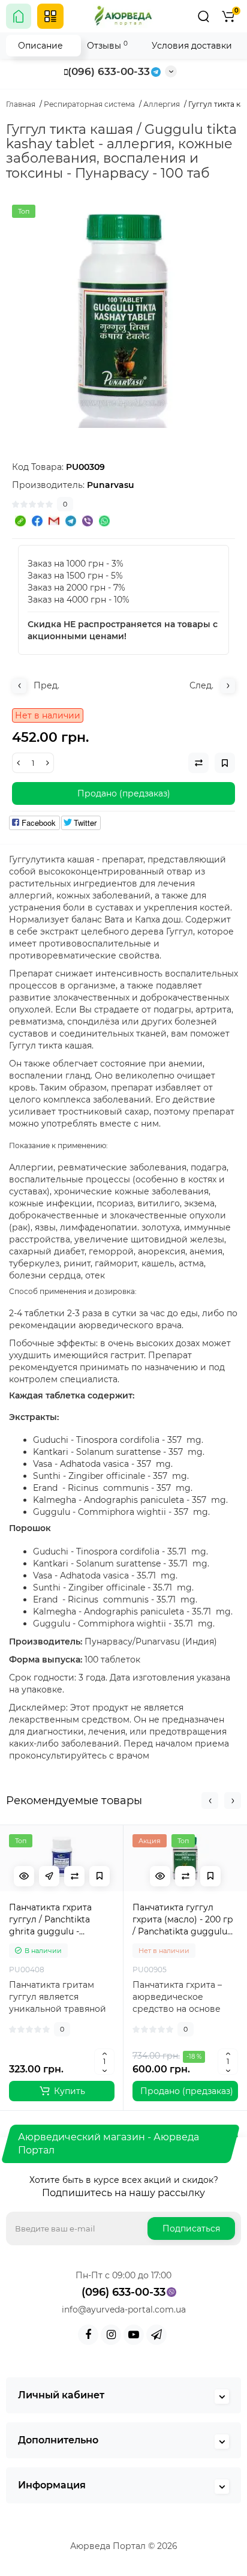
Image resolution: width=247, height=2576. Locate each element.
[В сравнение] (74, 1876)
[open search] (203, 16)
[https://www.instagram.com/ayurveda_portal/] (111, 2335)
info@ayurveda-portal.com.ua (124, 2310)
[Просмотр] (24, 1876)
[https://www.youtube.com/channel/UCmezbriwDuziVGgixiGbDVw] (134, 2335)
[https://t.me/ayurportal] (156, 2335)
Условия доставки (192, 46)
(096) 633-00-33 (109, 71)
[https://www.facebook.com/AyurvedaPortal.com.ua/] (88, 2335)
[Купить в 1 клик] (49, 1876)
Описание (40, 46)
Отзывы (107, 45)
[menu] (50, 16)
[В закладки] (100, 1876)
